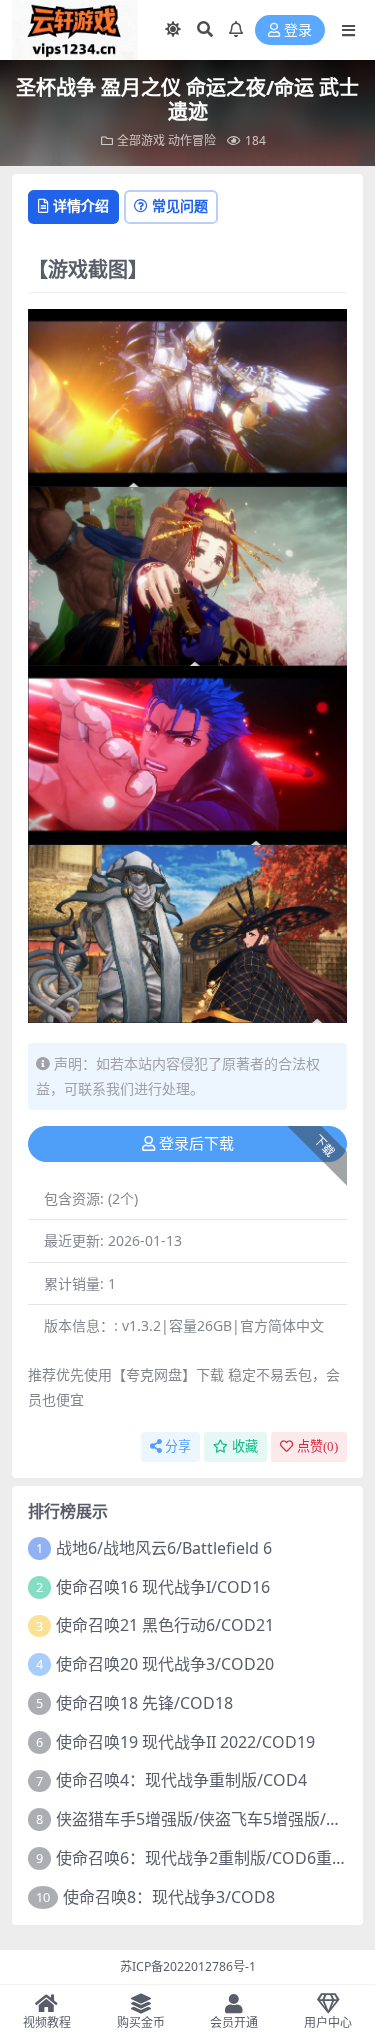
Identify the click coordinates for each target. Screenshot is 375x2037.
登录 (298, 30)
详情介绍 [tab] (81, 205)
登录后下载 (196, 1144)
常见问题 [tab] (180, 205)
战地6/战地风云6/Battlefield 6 (164, 1548)
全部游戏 (141, 140)
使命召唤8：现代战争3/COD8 (169, 1897)
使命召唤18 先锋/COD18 (144, 1703)
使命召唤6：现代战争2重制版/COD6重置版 (210, 1858)
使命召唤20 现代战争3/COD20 (165, 1664)
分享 (178, 1446)
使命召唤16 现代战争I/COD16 (163, 1587)
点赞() (317, 1446)
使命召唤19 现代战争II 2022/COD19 (185, 1742)
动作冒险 (192, 140)
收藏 (245, 1446)
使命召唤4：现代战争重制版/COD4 (181, 1780)
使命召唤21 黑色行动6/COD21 (165, 1625)
